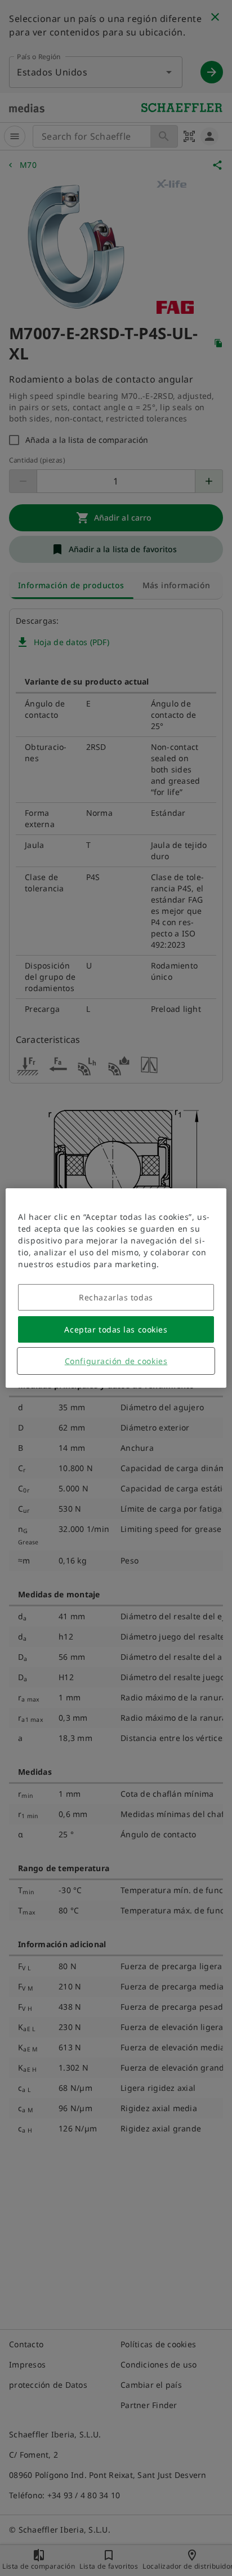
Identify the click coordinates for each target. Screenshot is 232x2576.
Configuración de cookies (116, 1361)
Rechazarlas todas (116, 1297)
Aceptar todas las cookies (116, 1329)
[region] (116, 1288)
